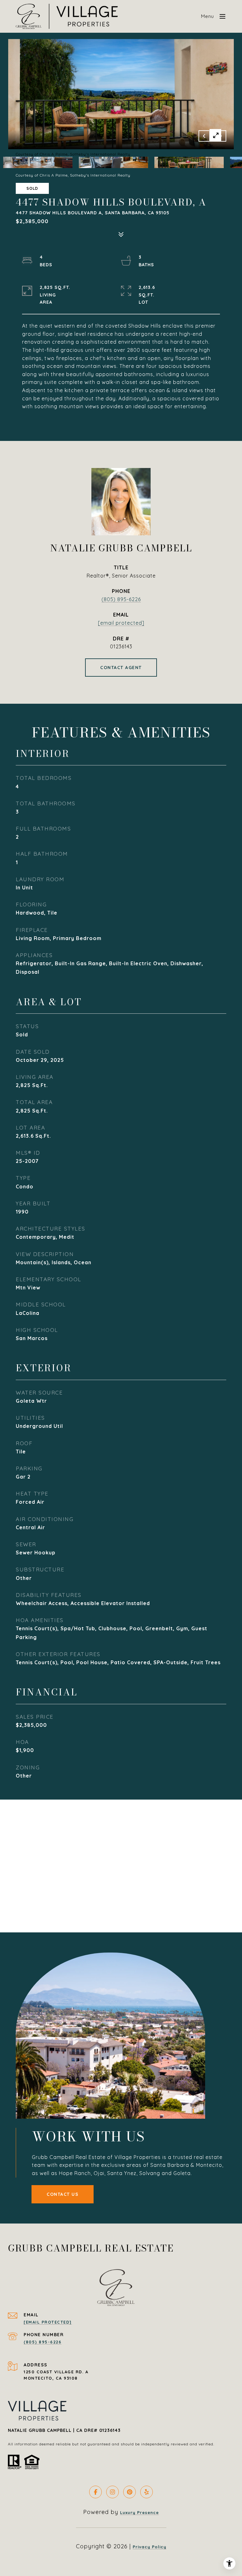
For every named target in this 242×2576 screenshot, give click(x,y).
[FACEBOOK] (95, 2492)
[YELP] (147, 2492)
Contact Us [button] (63, 2194)
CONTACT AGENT (121, 668)
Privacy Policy (150, 2547)
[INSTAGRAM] (112, 2492)
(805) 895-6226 (121, 599)
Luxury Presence (139, 2512)
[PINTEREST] (130, 2492)
